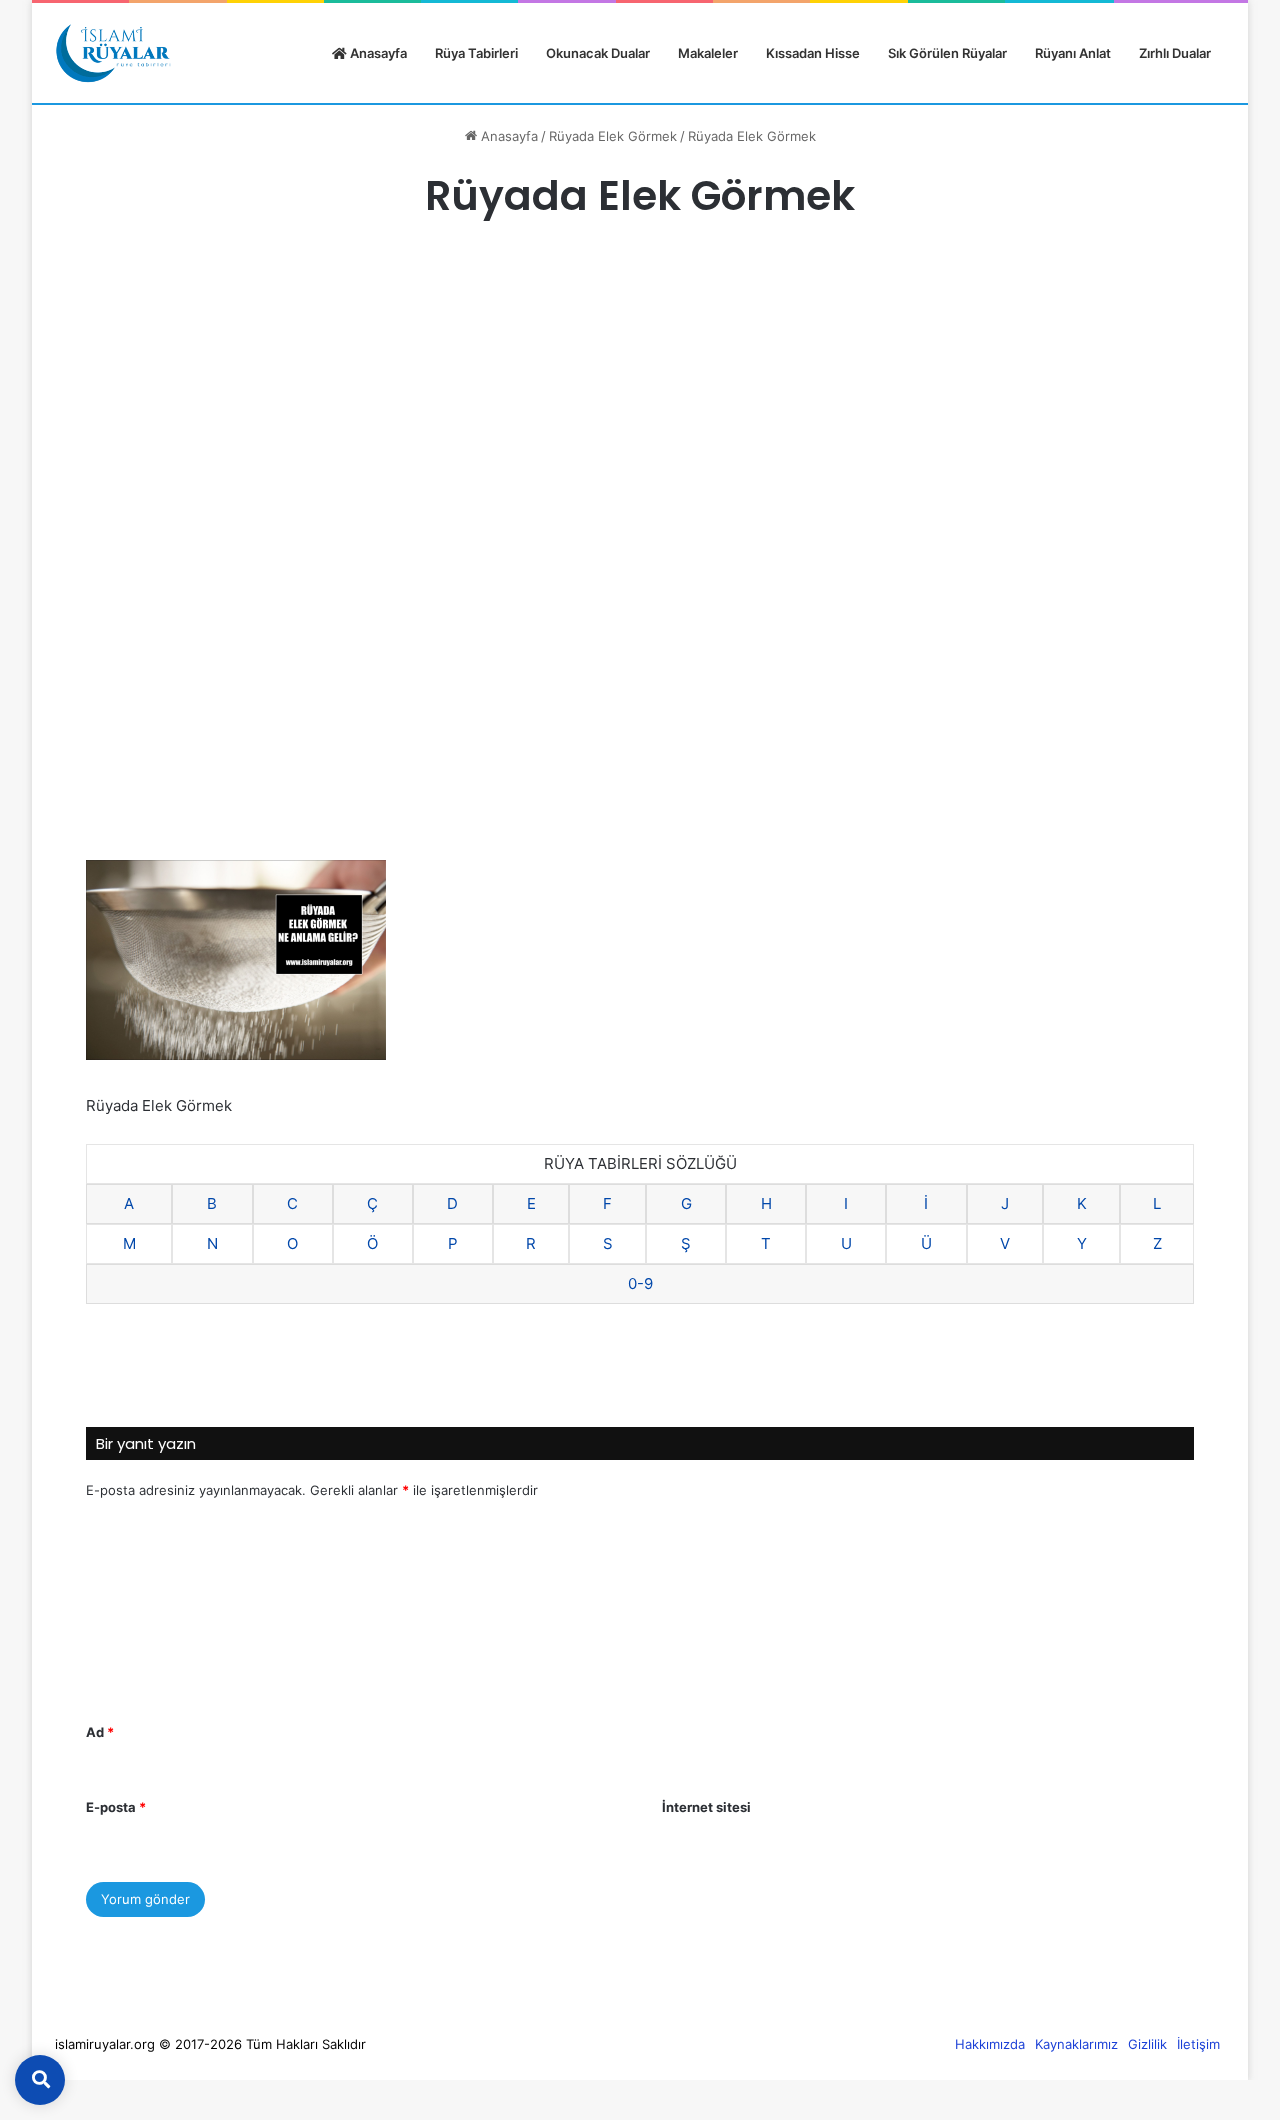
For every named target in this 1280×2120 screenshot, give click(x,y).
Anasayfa (377, 53)
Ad (100, 1732)
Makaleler (708, 53)
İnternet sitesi (706, 1807)
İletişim (1198, 2044)
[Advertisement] (640, 407)
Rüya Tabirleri (476, 53)
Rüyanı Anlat (1073, 53)
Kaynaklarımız (1076, 2044)
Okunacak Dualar (598, 53)
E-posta (116, 1807)
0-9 (640, 1283)
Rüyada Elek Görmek (613, 136)
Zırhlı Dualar (1175, 53)
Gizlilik (1147, 2044)
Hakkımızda (990, 2044)
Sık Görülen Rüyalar (947, 53)
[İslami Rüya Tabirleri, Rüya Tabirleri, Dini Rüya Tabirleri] (113, 53)
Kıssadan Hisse (813, 53)
